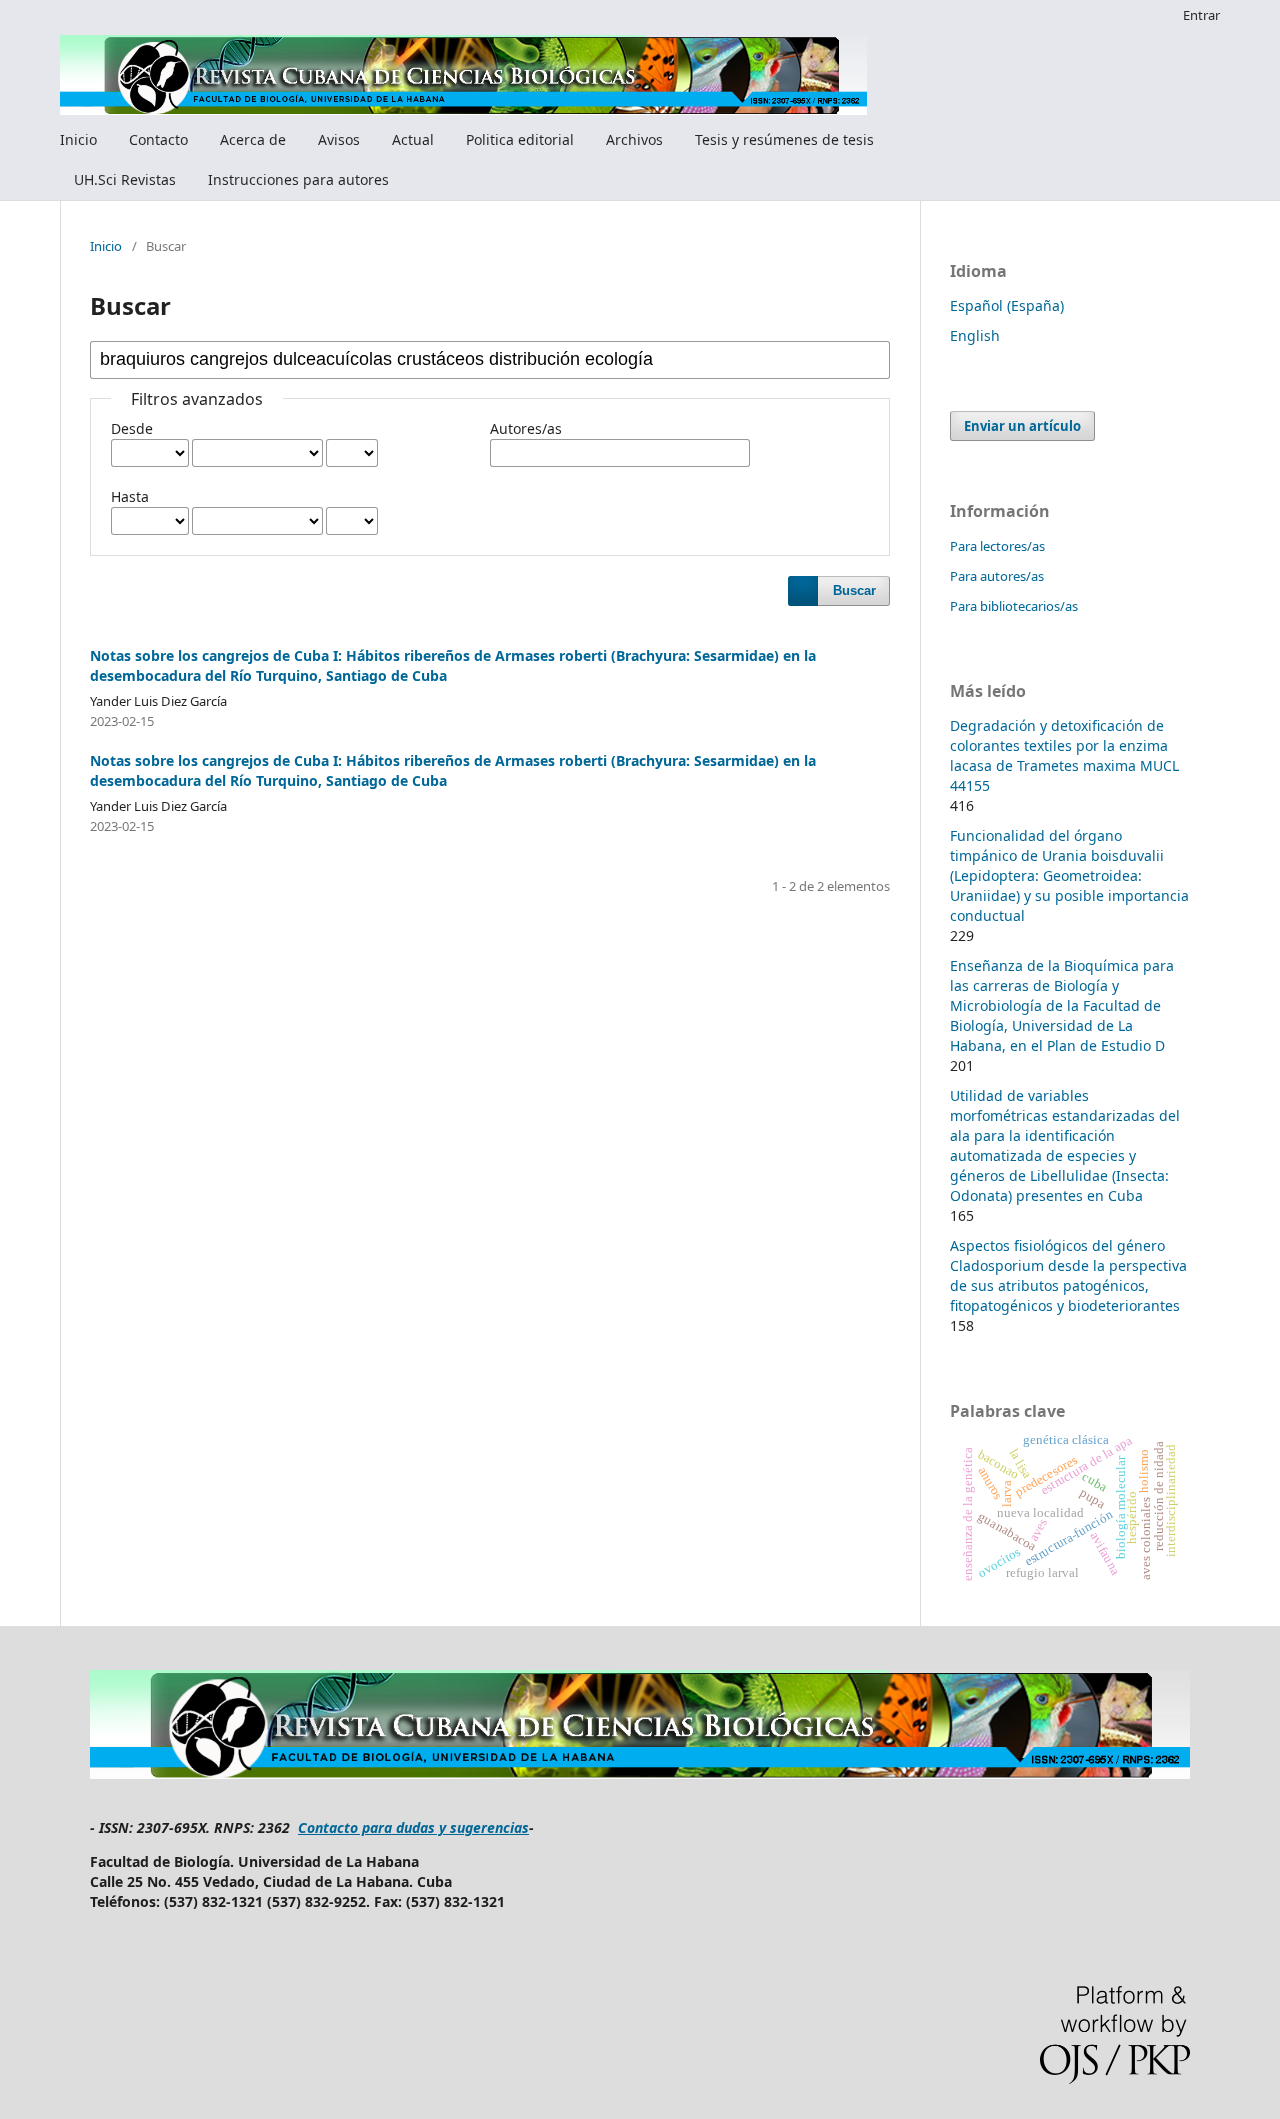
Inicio (78, 139)
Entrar (1201, 15)
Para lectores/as (997, 546)
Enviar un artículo (1022, 426)
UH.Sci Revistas (125, 179)
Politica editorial (520, 139)
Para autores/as (997, 576)
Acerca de (253, 139)
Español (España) (1007, 305)
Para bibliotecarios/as (1014, 606)
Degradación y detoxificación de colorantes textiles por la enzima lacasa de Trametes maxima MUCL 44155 (1064, 755)
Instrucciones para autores (298, 179)
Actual (413, 139)
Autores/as (526, 428)
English (975, 335)
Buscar (854, 590)
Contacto (158, 139)
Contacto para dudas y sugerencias (413, 1827)
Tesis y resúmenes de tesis (784, 139)
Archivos (634, 139)
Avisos (339, 139)
